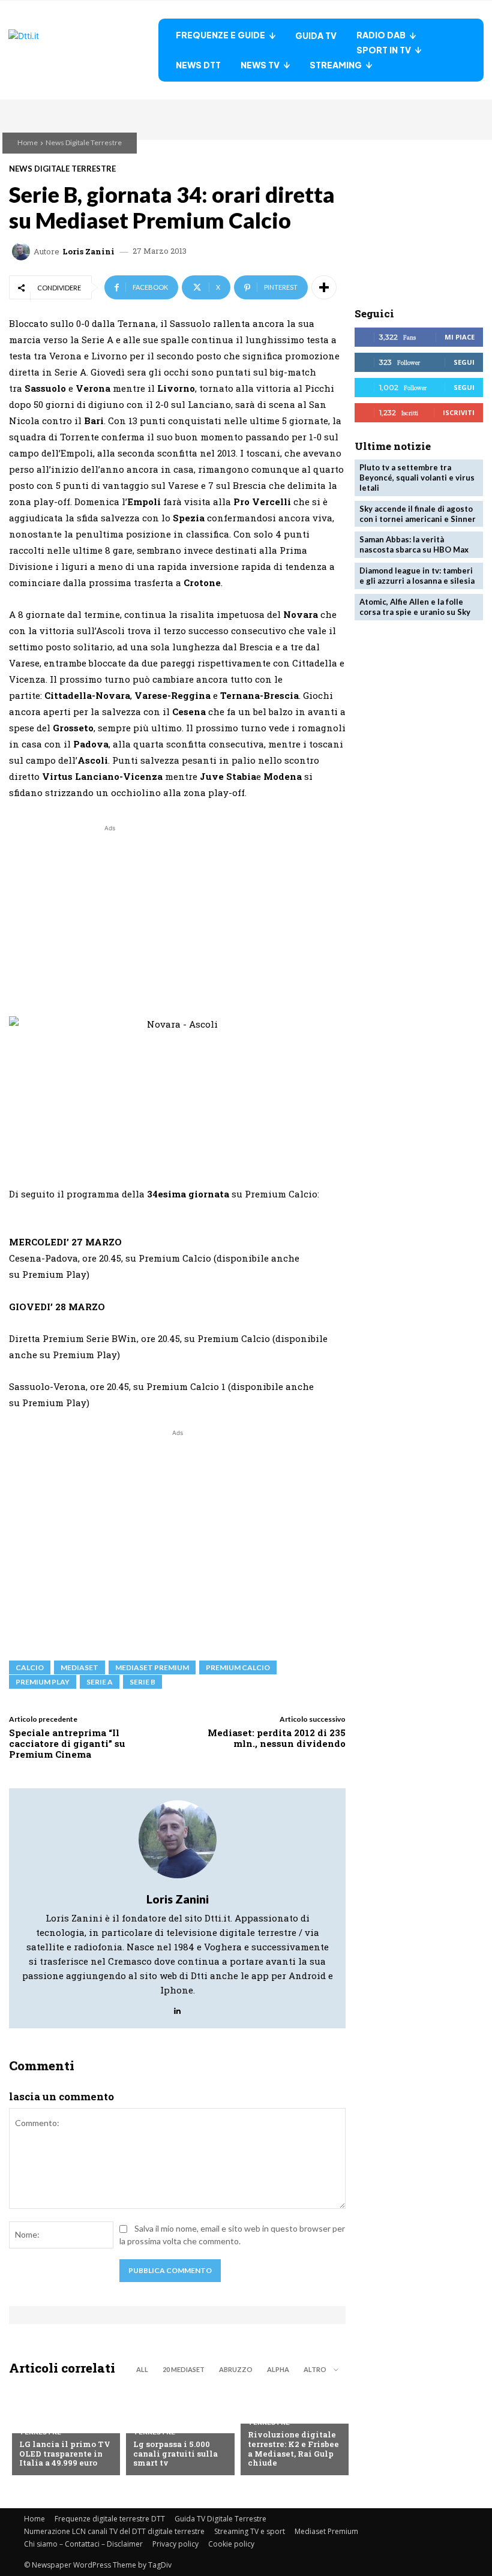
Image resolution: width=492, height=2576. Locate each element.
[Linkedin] (177, 2008)
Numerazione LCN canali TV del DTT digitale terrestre (114, 2531)
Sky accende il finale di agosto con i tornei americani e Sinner (418, 514)
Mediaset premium (152, 1667)
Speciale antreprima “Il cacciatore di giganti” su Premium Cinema (67, 1743)
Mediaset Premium (326, 2531)
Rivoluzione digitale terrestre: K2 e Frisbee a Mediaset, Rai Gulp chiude (293, 2449)
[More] (324, 287)
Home (28, 142)
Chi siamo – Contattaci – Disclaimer (83, 2544)
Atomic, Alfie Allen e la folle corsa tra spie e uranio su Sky (415, 607)
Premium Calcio (238, 1667)
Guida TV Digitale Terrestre (220, 2519)
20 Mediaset (184, 2369)
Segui (464, 362)
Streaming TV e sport (250, 2531)
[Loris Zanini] (23, 251)
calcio (30, 1667)
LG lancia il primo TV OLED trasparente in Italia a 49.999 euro (65, 2453)
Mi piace (460, 337)
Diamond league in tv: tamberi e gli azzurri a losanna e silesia (417, 576)
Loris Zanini (88, 252)
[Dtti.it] (83, 50)
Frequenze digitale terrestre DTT (110, 2519)
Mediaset (79, 1667)
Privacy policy (175, 2544)
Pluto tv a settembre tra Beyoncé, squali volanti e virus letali (417, 478)
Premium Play (43, 1682)
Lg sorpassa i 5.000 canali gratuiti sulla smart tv (175, 2453)
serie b (142, 1682)
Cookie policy (231, 2544)
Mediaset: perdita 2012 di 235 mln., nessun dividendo (277, 1738)
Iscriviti (459, 412)
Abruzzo (236, 2369)
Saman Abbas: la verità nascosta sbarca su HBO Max (414, 544)
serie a (100, 1682)
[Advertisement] (110, 918)
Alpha (278, 2369)
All (142, 2369)
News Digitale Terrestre (84, 142)
